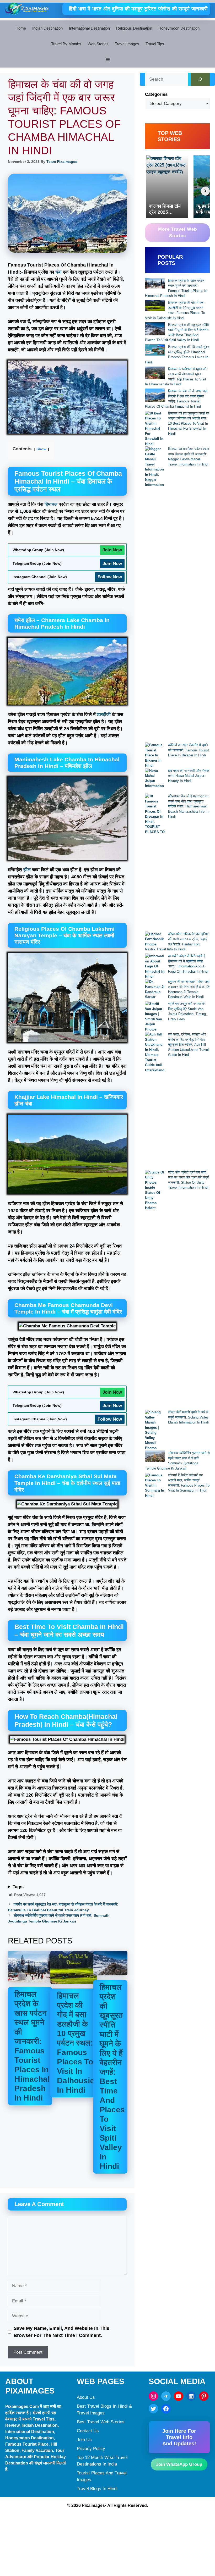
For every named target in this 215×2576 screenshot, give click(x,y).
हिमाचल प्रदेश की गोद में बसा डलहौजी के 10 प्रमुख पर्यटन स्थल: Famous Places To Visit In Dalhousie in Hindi (76, 2043)
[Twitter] (153, 2409)
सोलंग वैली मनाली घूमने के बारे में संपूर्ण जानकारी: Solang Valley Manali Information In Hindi (188, 1417)
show (41, 449)
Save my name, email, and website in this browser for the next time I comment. (61, 2332)
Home (21, 28)
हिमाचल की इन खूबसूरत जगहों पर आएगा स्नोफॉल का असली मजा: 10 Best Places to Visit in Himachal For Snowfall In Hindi (189, 423)
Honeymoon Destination (179, 28)
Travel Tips (155, 44)
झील (27, 870)
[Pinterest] (204, 2396)
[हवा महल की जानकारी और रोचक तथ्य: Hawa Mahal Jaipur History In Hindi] (155, 781)
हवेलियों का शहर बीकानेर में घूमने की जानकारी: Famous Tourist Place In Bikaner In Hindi (189, 750)
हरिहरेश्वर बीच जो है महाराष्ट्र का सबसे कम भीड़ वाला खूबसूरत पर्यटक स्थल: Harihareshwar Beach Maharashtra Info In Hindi (188, 806)
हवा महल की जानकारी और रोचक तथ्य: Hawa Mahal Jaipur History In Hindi (189, 776)
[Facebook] (166, 2409)
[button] (107, 60)
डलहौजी (104, 714)
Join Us (84, 2440)
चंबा (58, 272)
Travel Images (127, 44)
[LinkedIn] (191, 2396)
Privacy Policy (91, 2449)
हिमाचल (51, 504)
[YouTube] (179, 2396)
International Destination (89, 28)
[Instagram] (153, 2396)
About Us (86, 2397)
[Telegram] (166, 2396)
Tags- (18, 1887)
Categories (156, 94)
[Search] (200, 79)
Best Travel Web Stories (101, 2422)
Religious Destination (134, 28)
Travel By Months (66, 44)
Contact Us (88, 2431)
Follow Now (110, 577)
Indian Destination (47, 28)
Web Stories (98, 44)
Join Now (112, 550)
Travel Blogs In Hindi (97, 2489)
